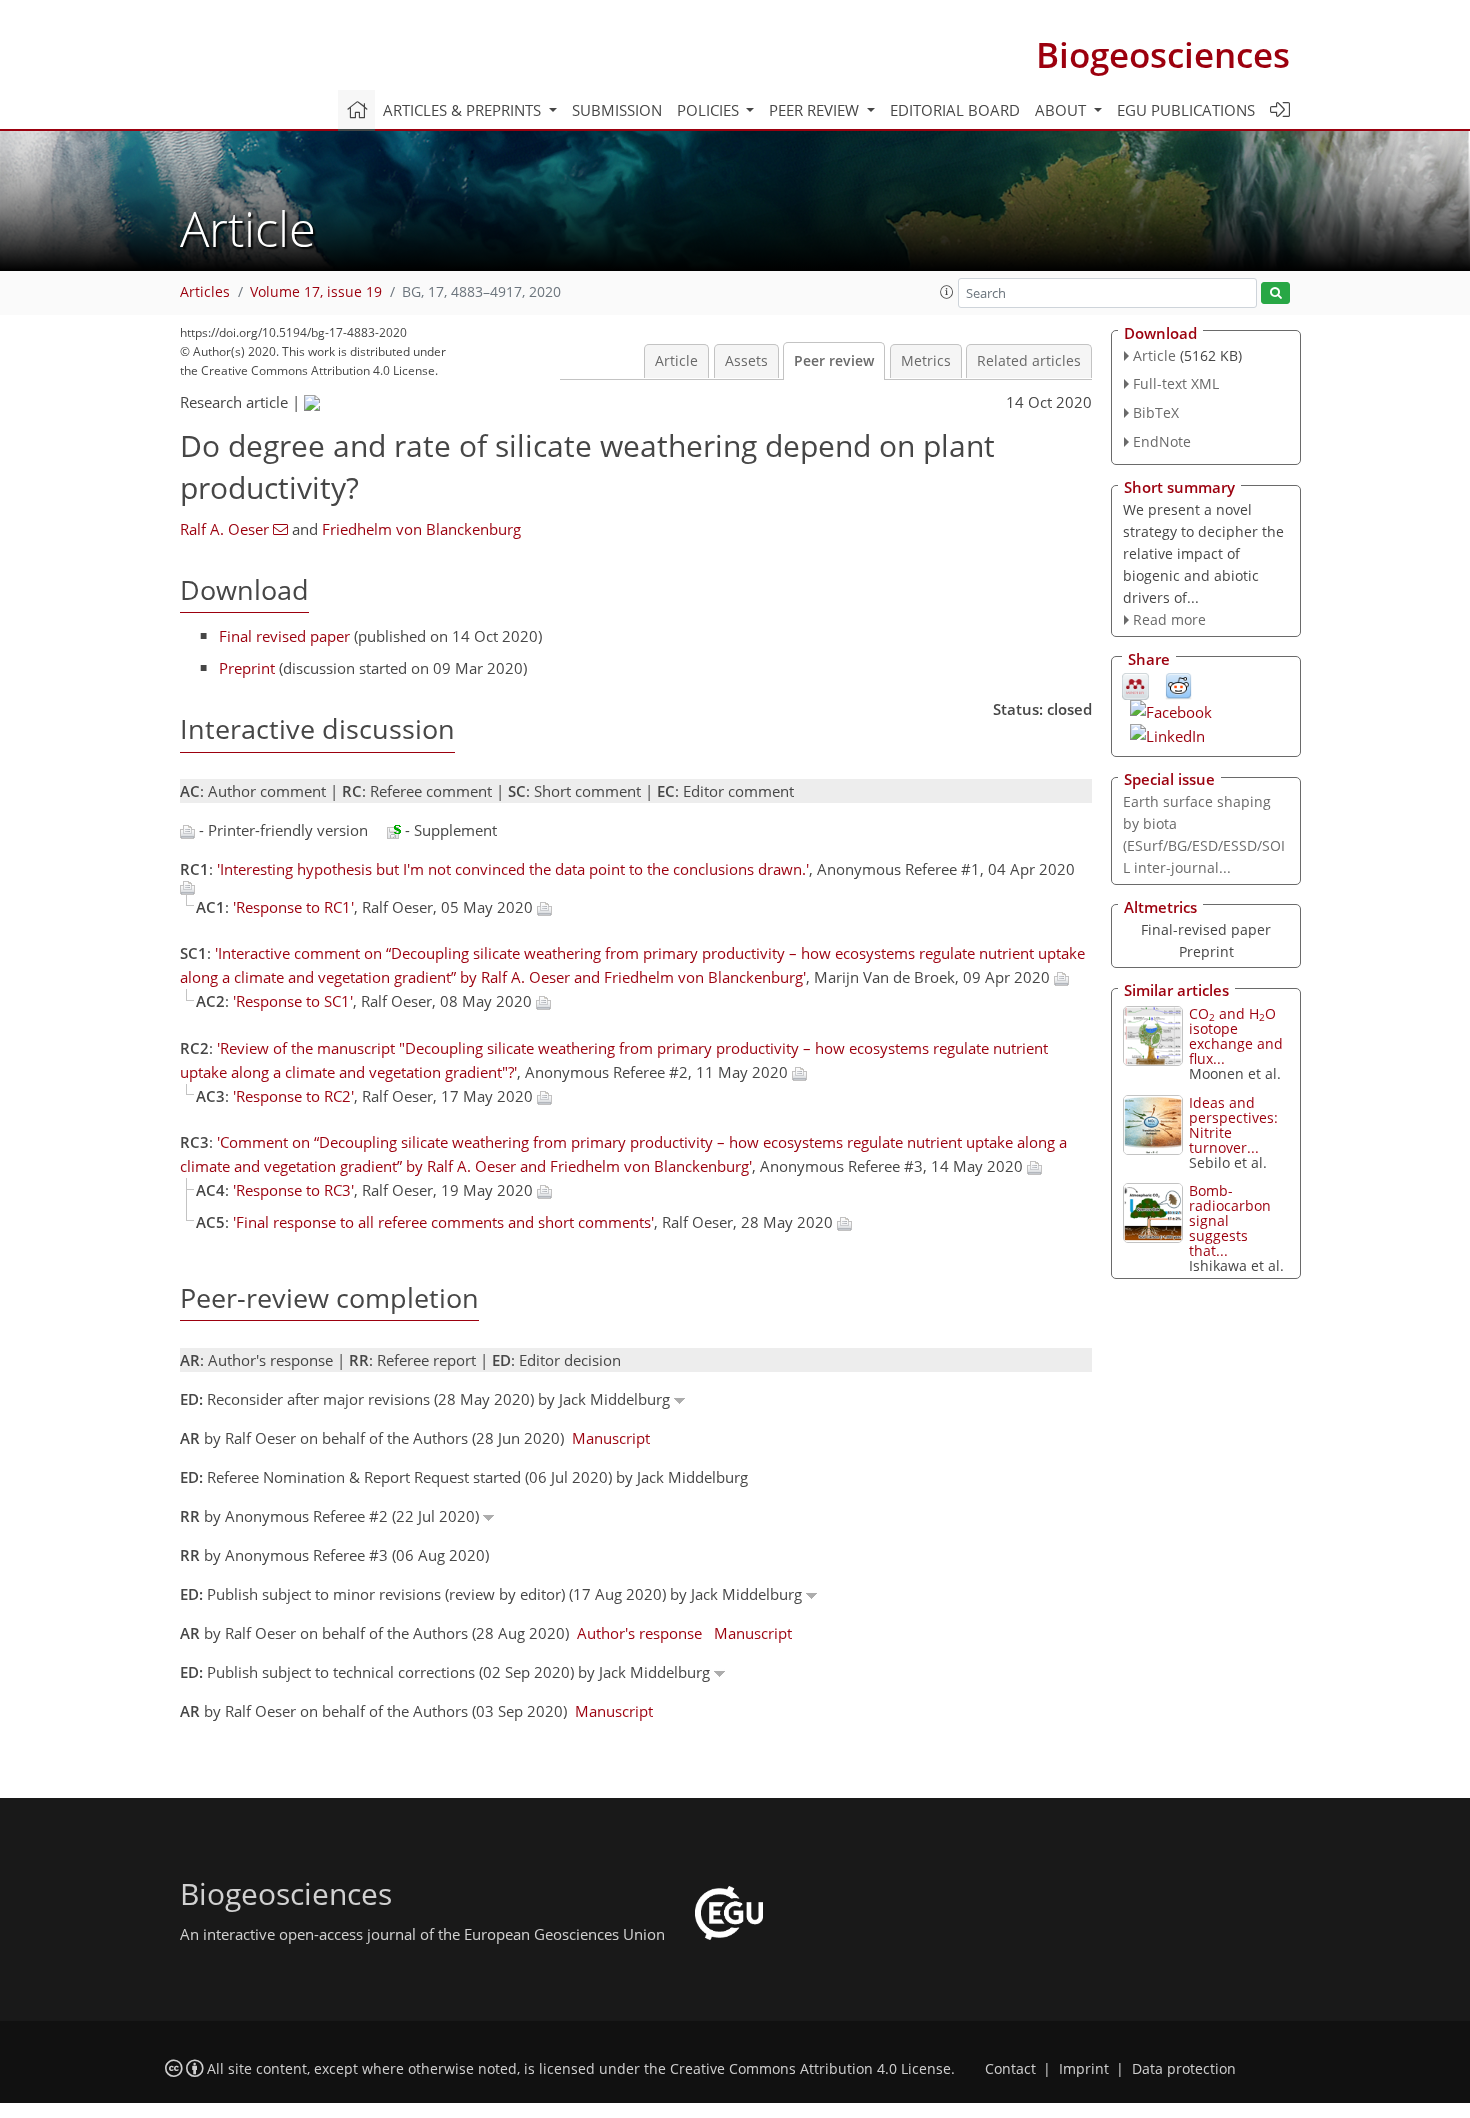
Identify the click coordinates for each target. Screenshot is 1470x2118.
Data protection (1184, 2069)
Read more (1169, 619)
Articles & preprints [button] (464, 110)
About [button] (1062, 110)
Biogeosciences (1163, 54)
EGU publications (1186, 110)
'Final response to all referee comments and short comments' (443, 1222)
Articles (205, 292)
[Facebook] (1171, 710)
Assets (746, 361)
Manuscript (611, 1438)
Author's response (639, 1633)
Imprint (1084, 2069)
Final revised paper (284, 636)
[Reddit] (1178, 685)
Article (676, 361)
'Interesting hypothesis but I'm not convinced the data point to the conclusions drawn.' (513, 869)
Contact (1010, 2069)
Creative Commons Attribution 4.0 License (810, 2069)
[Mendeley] (1135, 685)
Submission (617, 110)
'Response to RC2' (293, 1096)
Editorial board (955, 110)
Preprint (247, 668)
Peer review (834, 361)
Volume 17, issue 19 (316, 292)
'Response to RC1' (293, 907)
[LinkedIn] (1167, 734)
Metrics (926, 361)
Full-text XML (1176, 383)
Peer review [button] (816, 110)
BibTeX (1156, 412)
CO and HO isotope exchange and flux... (1236, 1036)
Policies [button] (710, 110)
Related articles (1029, 361)
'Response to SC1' (293, 1001)
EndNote (1162, 441)
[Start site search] (1275, 293)
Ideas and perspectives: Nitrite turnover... (1233, 1125)
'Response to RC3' (293, 1190)
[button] (947, 292)
